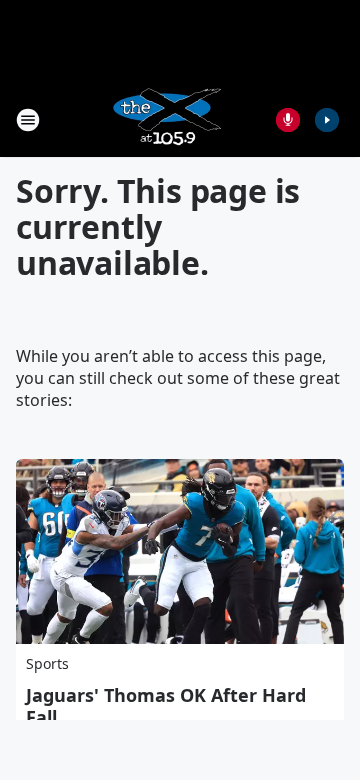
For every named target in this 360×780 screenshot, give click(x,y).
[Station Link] (166, 119)
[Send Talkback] (288, 120)
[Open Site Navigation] (28, 120)
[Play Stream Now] (327, 120)
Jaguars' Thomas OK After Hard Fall (166, 706)
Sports (47, 663)
